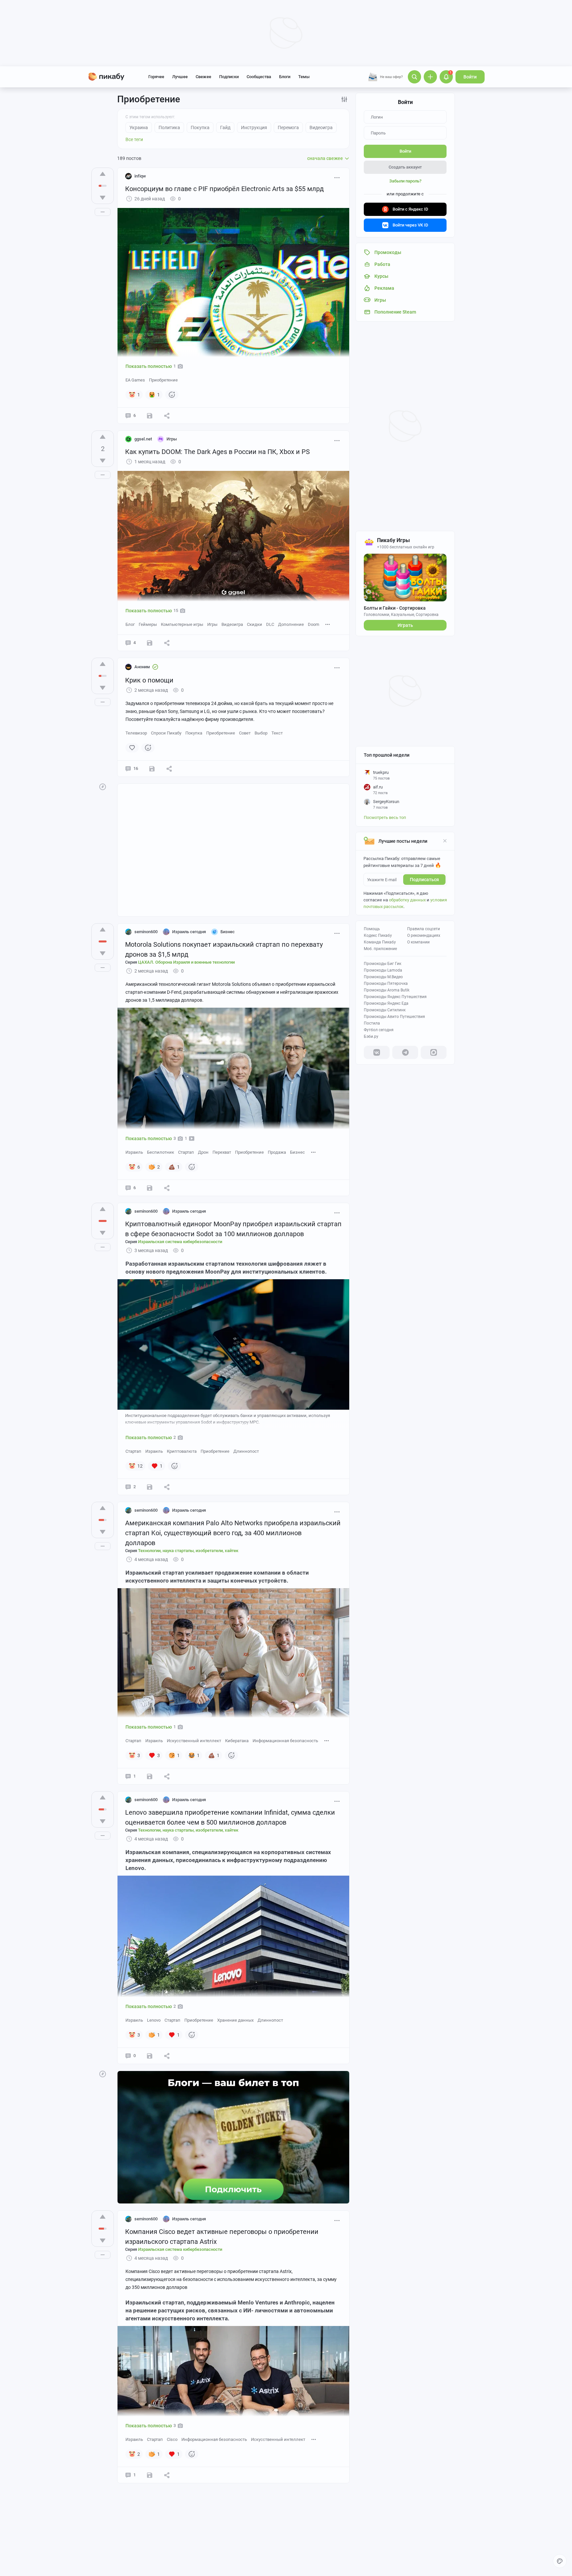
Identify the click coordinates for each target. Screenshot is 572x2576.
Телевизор (136, 733)
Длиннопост (246, 1451)
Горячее (156, 77)
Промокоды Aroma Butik (387, 990)
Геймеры (148, 624)
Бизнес (297, 1152)
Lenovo (154, 2020)
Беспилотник (161, 1152)
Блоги (285, 77)
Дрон (203, 1152)
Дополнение (291, 624)
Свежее (203, 77)
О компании (418, 942)
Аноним (142, 667)
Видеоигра (232, 624)
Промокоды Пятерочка (386, 984)
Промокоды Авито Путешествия (394, 1017)
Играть (405, 625)
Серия (180, 962)
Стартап (186, 1152)
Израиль (134, 1152)
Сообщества (259, 77)
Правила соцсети (424, 929)
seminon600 (146, 932)
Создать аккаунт (405, 167)
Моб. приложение (380, 949)
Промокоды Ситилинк (385, 1010)
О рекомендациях (424, 935)
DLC (270, 624)
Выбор (261, 733)
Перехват (222, 1152)
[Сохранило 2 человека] (150, 1487)
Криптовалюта (182, 1451)
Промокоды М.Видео (383, 977)
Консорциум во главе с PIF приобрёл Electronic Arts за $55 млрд (224, 189)
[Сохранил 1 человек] (150, 1776)
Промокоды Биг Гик (382, 964)
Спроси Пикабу (166, 733)
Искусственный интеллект (194, 1741)
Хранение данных (235, 2020)
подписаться (424, 880)
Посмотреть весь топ (385, 817)
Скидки (255, 624)
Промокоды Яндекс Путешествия (395, 997)
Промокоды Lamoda (383, 970)
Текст (277, 733)
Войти (470, 77)
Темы (304, 77)
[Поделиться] (167, 416)
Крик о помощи (149, 680)
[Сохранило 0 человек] (150, 416)
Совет (245, 733)
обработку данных (407, 900)
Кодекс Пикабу (378, 935)
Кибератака (237, 1741)
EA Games (135, 380)
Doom (313, 624)
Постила (372, 1023)
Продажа (277, 1152)
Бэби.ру (371, 1036)
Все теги (134, 139)
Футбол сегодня (379, 1030)
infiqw (140, 176)
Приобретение (163, 380)
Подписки (229, 77)
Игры (212, 624)
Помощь (372, 929)
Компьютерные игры (182, 624)
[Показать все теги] (328, 624)
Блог (130, 624)
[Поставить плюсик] (103, 174)
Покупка (194, 733)
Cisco (172, 2439)
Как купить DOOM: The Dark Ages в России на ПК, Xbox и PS (217, 452)
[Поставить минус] (103, 198)
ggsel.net (143, 439)
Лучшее (180, 77)
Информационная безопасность (285, 1741)
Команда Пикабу (380, 942)
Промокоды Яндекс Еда (386, 1003)
